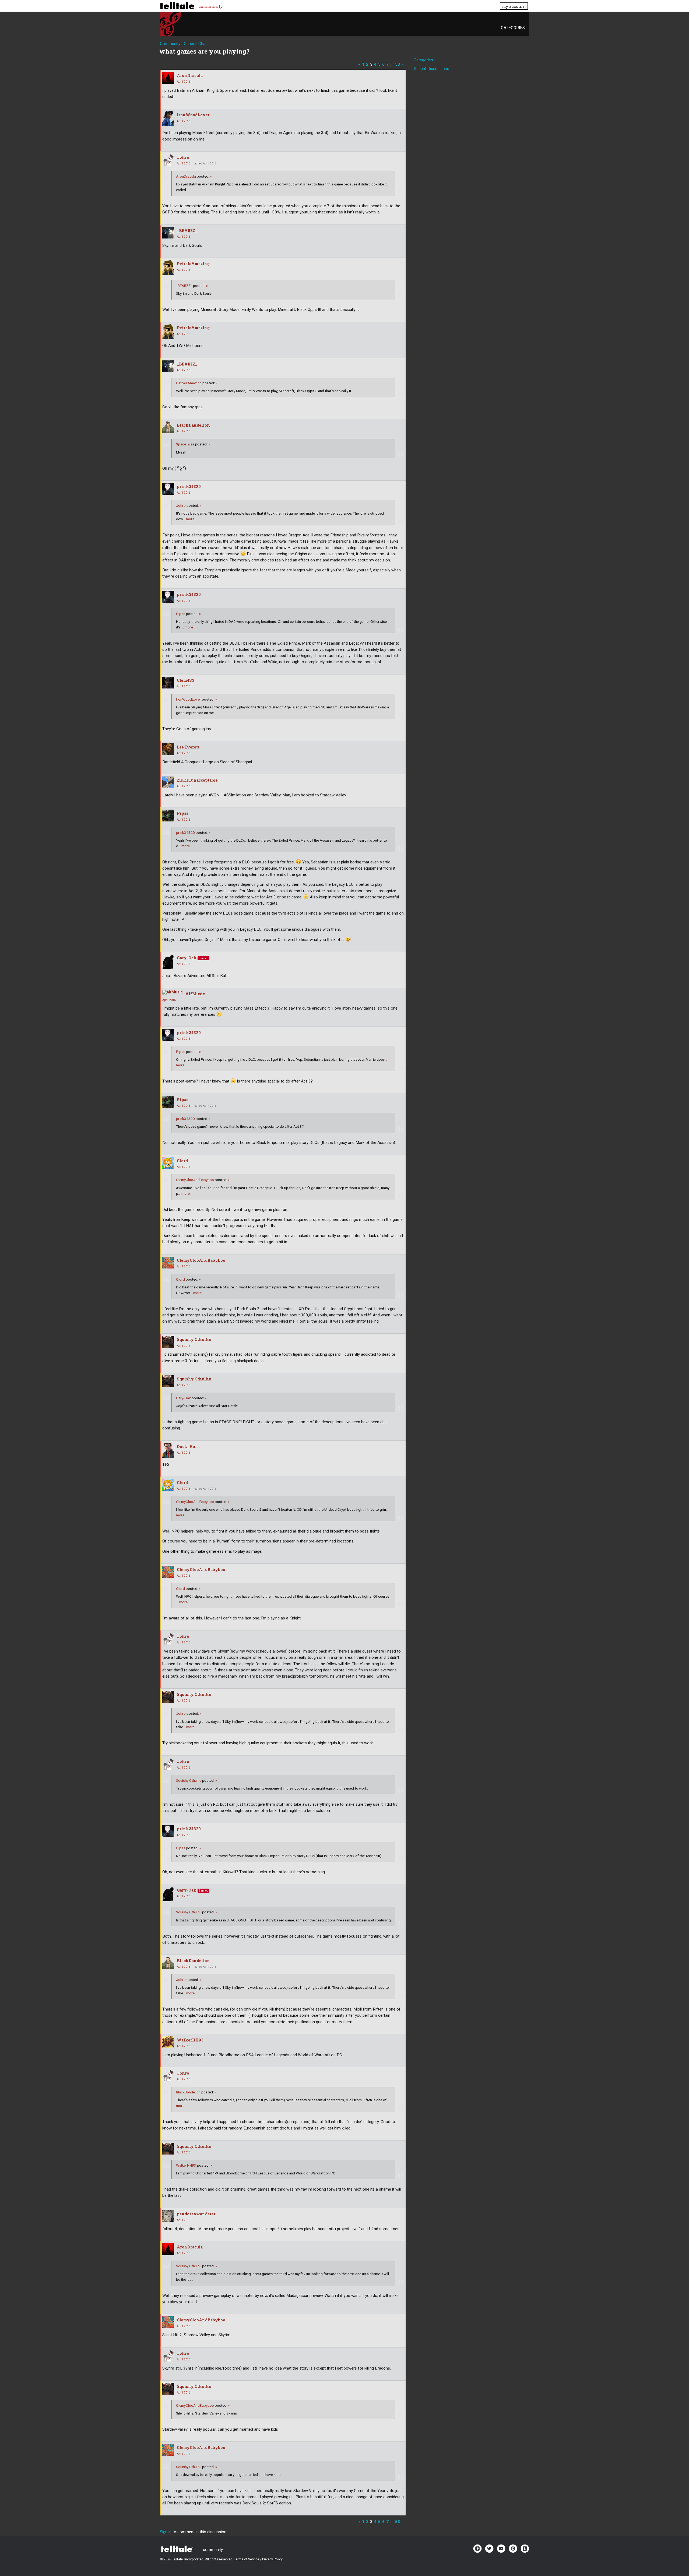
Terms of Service (247, 2559)
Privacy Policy (272, 2559)
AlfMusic (195, 994)
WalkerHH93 (190, 2040)
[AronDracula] (168, 78)
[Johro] (168, 160)
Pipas (181, 614)
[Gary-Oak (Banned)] (168, 962)
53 (398, 64)
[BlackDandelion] (168, 427)
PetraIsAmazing (193, 264)
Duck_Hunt (188, 1447)
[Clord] (168, 1163)
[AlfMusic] (173, 992)
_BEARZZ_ (187, 231)
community (211, 6)
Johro (183, 157)
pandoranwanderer (196, 2214)
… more (189, 519)
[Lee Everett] (168, 749)
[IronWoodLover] (168, 119)
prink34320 (189, 486)
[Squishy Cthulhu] (168, 1342)
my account (514, 6)
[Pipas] (168, 816)
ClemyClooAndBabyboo (195, 1180)
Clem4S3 (186, 680)
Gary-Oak (187, 958)
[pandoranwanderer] (168, 2216)
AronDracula (190, 75)
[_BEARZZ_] (168, 233)
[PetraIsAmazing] (168, 267)
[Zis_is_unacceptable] (168, 782)
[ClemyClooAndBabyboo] (168, 1263)
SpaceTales (185, 444)
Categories (513, 28)
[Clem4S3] (168, 683)
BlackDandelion (193, 425)
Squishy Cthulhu (194, 1339)
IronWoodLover (193, 115)
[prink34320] (168, 489)
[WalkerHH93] (168, 2042)
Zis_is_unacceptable (197, 780)
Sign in (166, 2532)
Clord (182, 1161)
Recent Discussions (431, 69)
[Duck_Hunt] (168, 1450)
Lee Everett (188, 747)
